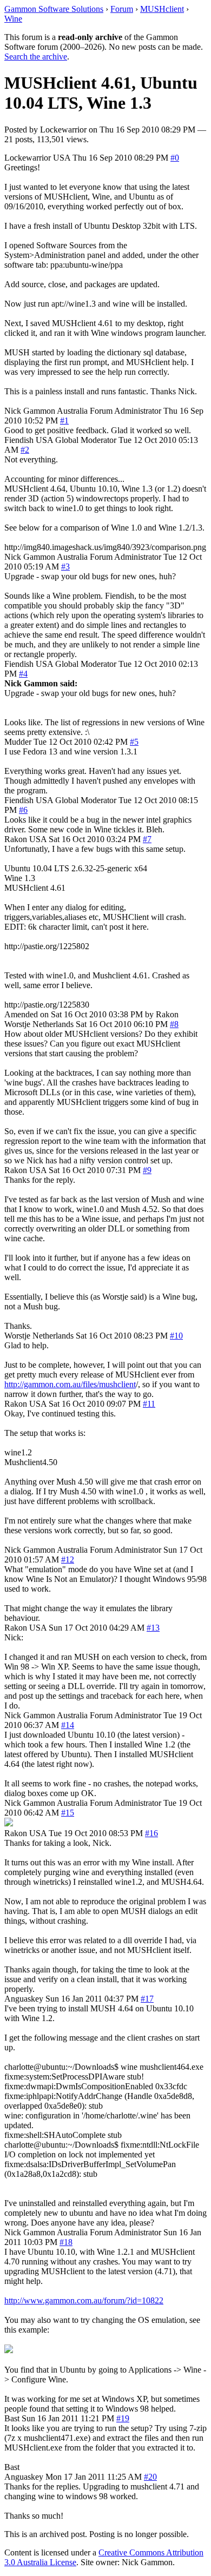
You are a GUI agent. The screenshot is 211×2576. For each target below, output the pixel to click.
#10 (176, 1336)
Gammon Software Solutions (54, 9)
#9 (147, 1170)
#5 (134, 742)
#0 (175, 158)
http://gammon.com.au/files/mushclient (70, 1384)
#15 (68, 1813)
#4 (23, 674)
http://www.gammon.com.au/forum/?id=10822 (84, 2300)
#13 (153, 1628)
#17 (147, 1999)
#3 (65, 567)
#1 (64, 420)
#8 (174, 1024)
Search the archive (36, 57)
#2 (25, 450)
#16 (151, 1833)
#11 (149, 1404)
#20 (150, 2477)
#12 (68, 1559)
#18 (66, 2242)
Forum (122, 9)
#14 (68, 1725)
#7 (147, 839)
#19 (123, 2418)
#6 (23, 810)
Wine (13, 19)
